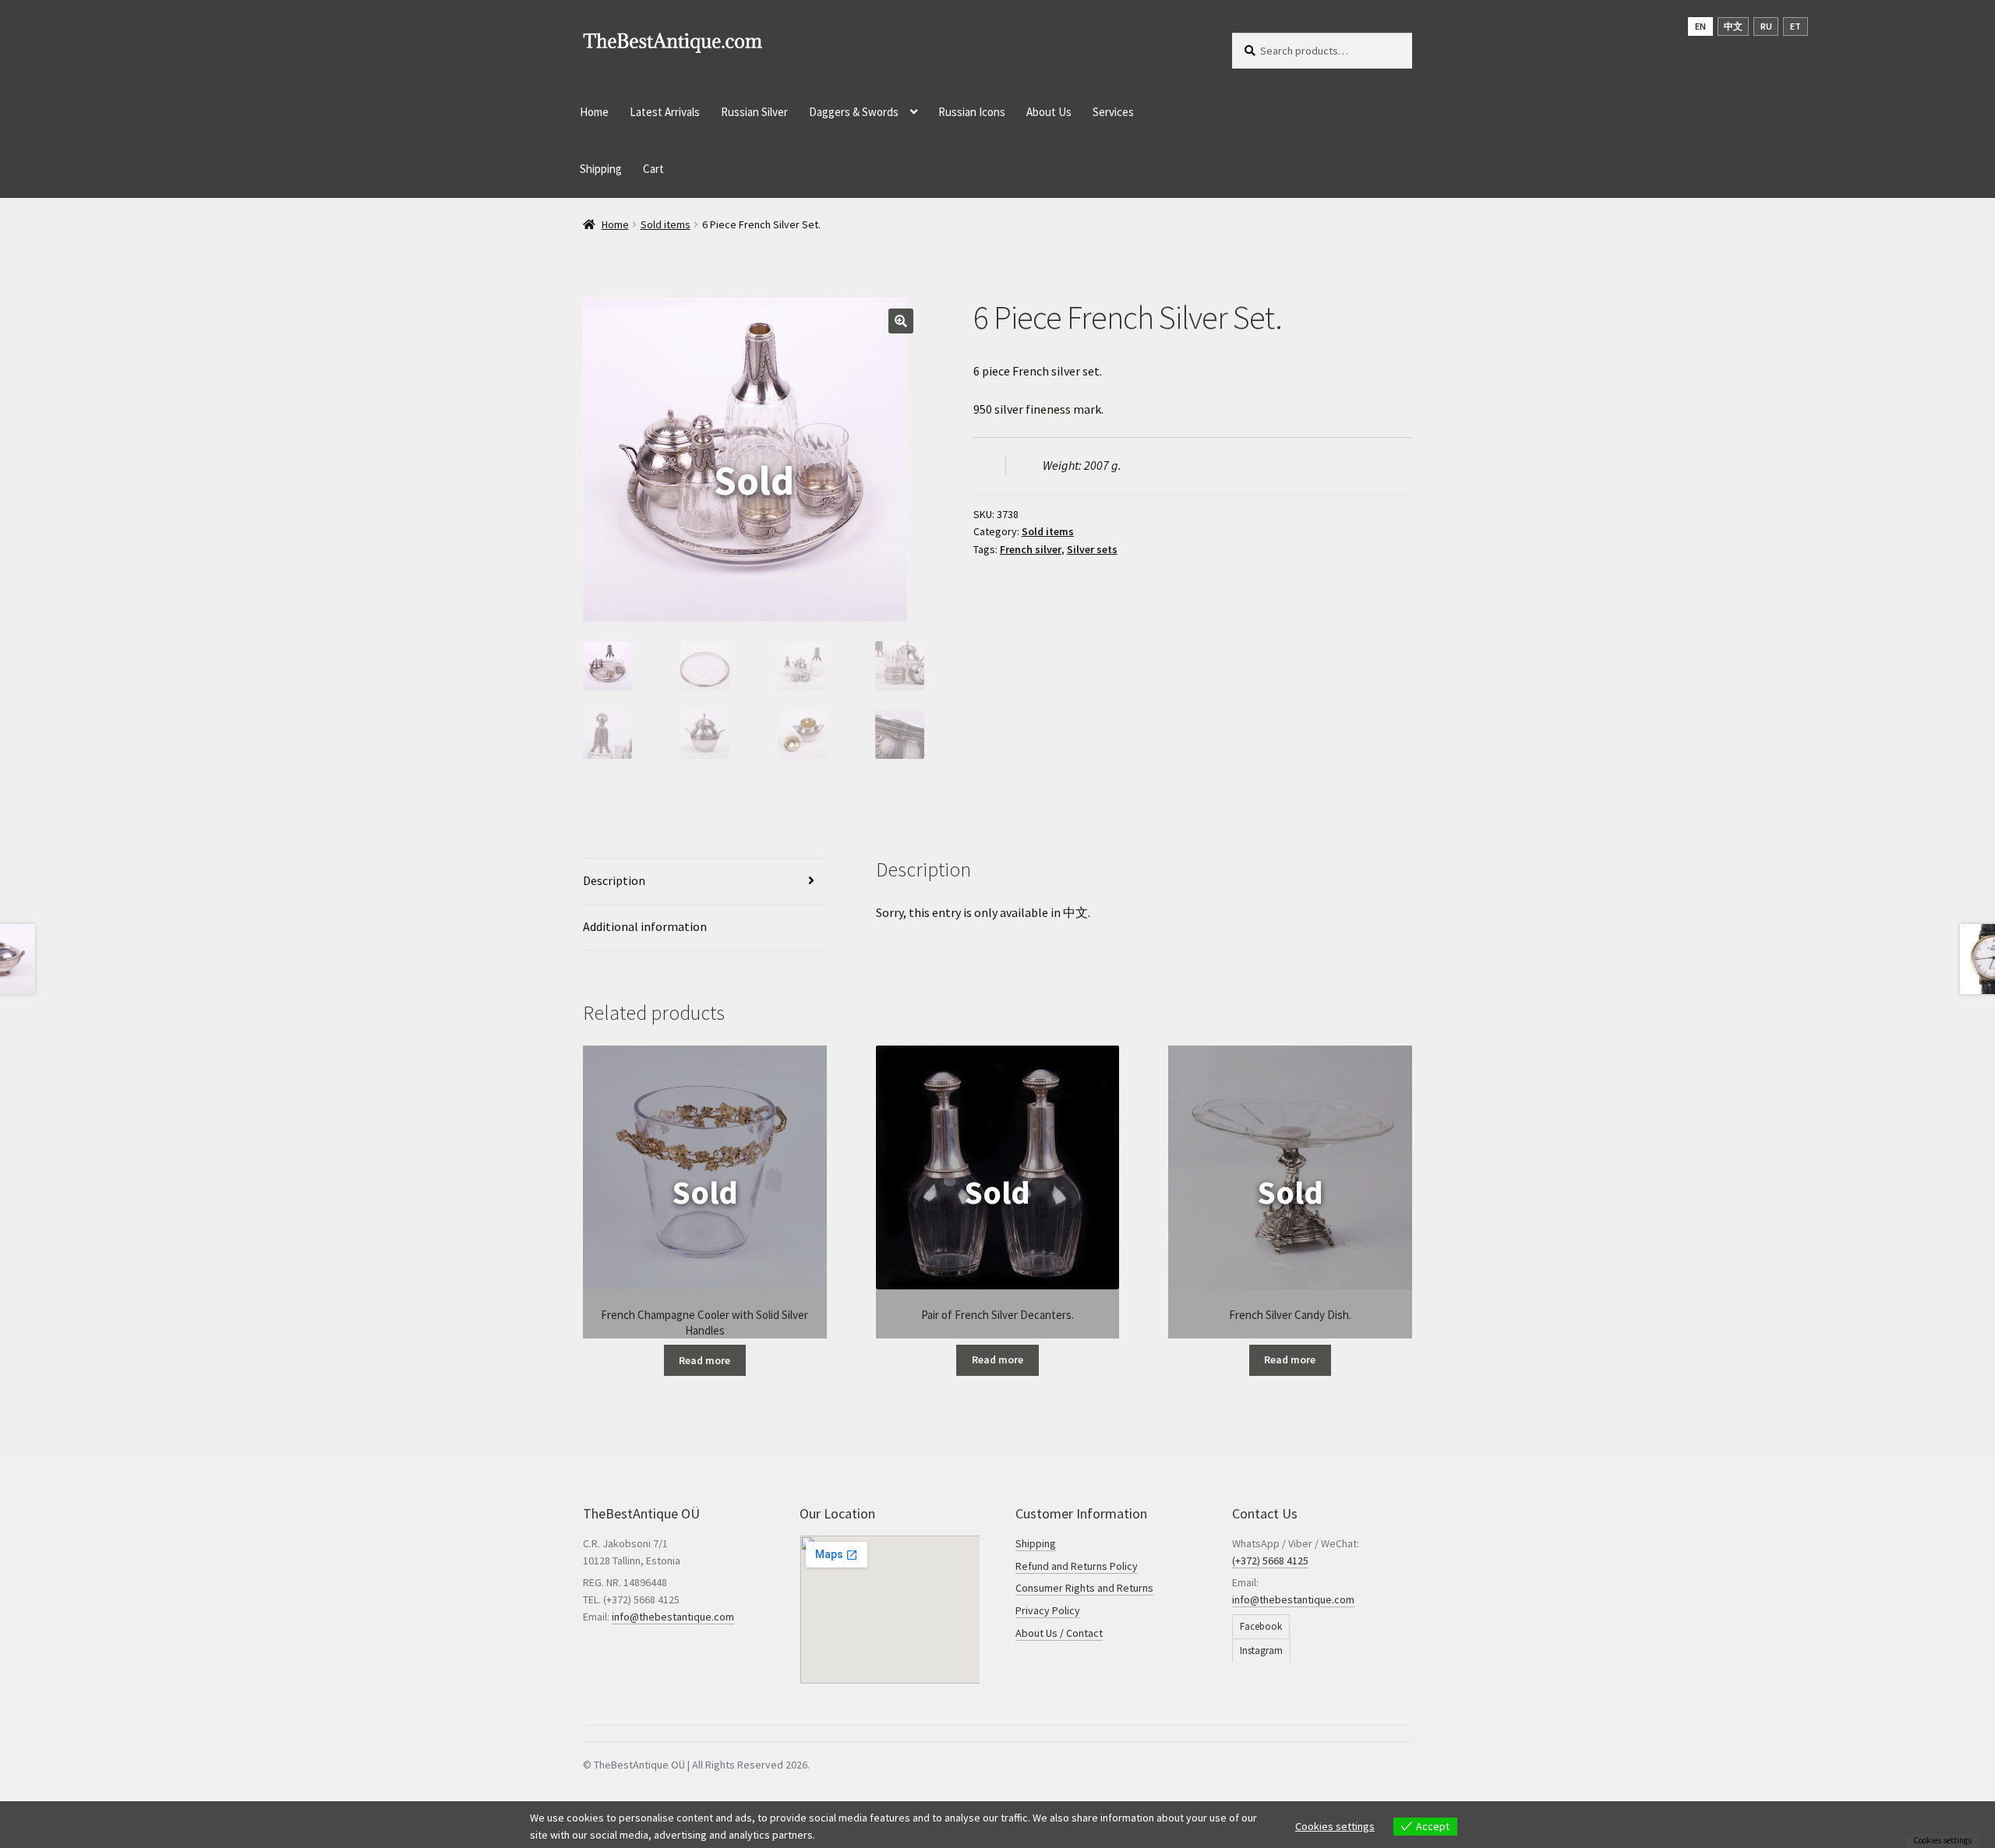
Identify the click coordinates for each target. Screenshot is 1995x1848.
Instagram (1261, 1651)
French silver (1031, 549)
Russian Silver (754, 112)
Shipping (601, 169)
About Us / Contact (1059, 1633)
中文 (1075, 912)
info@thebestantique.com (673, 1617)
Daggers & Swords (854, 112)
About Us (1049, 112)
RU (1766, 26)
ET (1795, 26)
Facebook (1261, 1626)
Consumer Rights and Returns (1084, 1588)
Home (594, 112)
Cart (653, 169)
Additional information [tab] (645, 926)
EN (1700, 26)
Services (1113, 112)
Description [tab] (614, 880)
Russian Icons (972, 112)
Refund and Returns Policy (1077, 1566)
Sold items (666, 224)
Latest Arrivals (665, 112)
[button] (901, 321)
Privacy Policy (1048, 1610)
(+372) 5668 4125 (1270, 1561)
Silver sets (1092, 549)
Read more (704, 1360)
